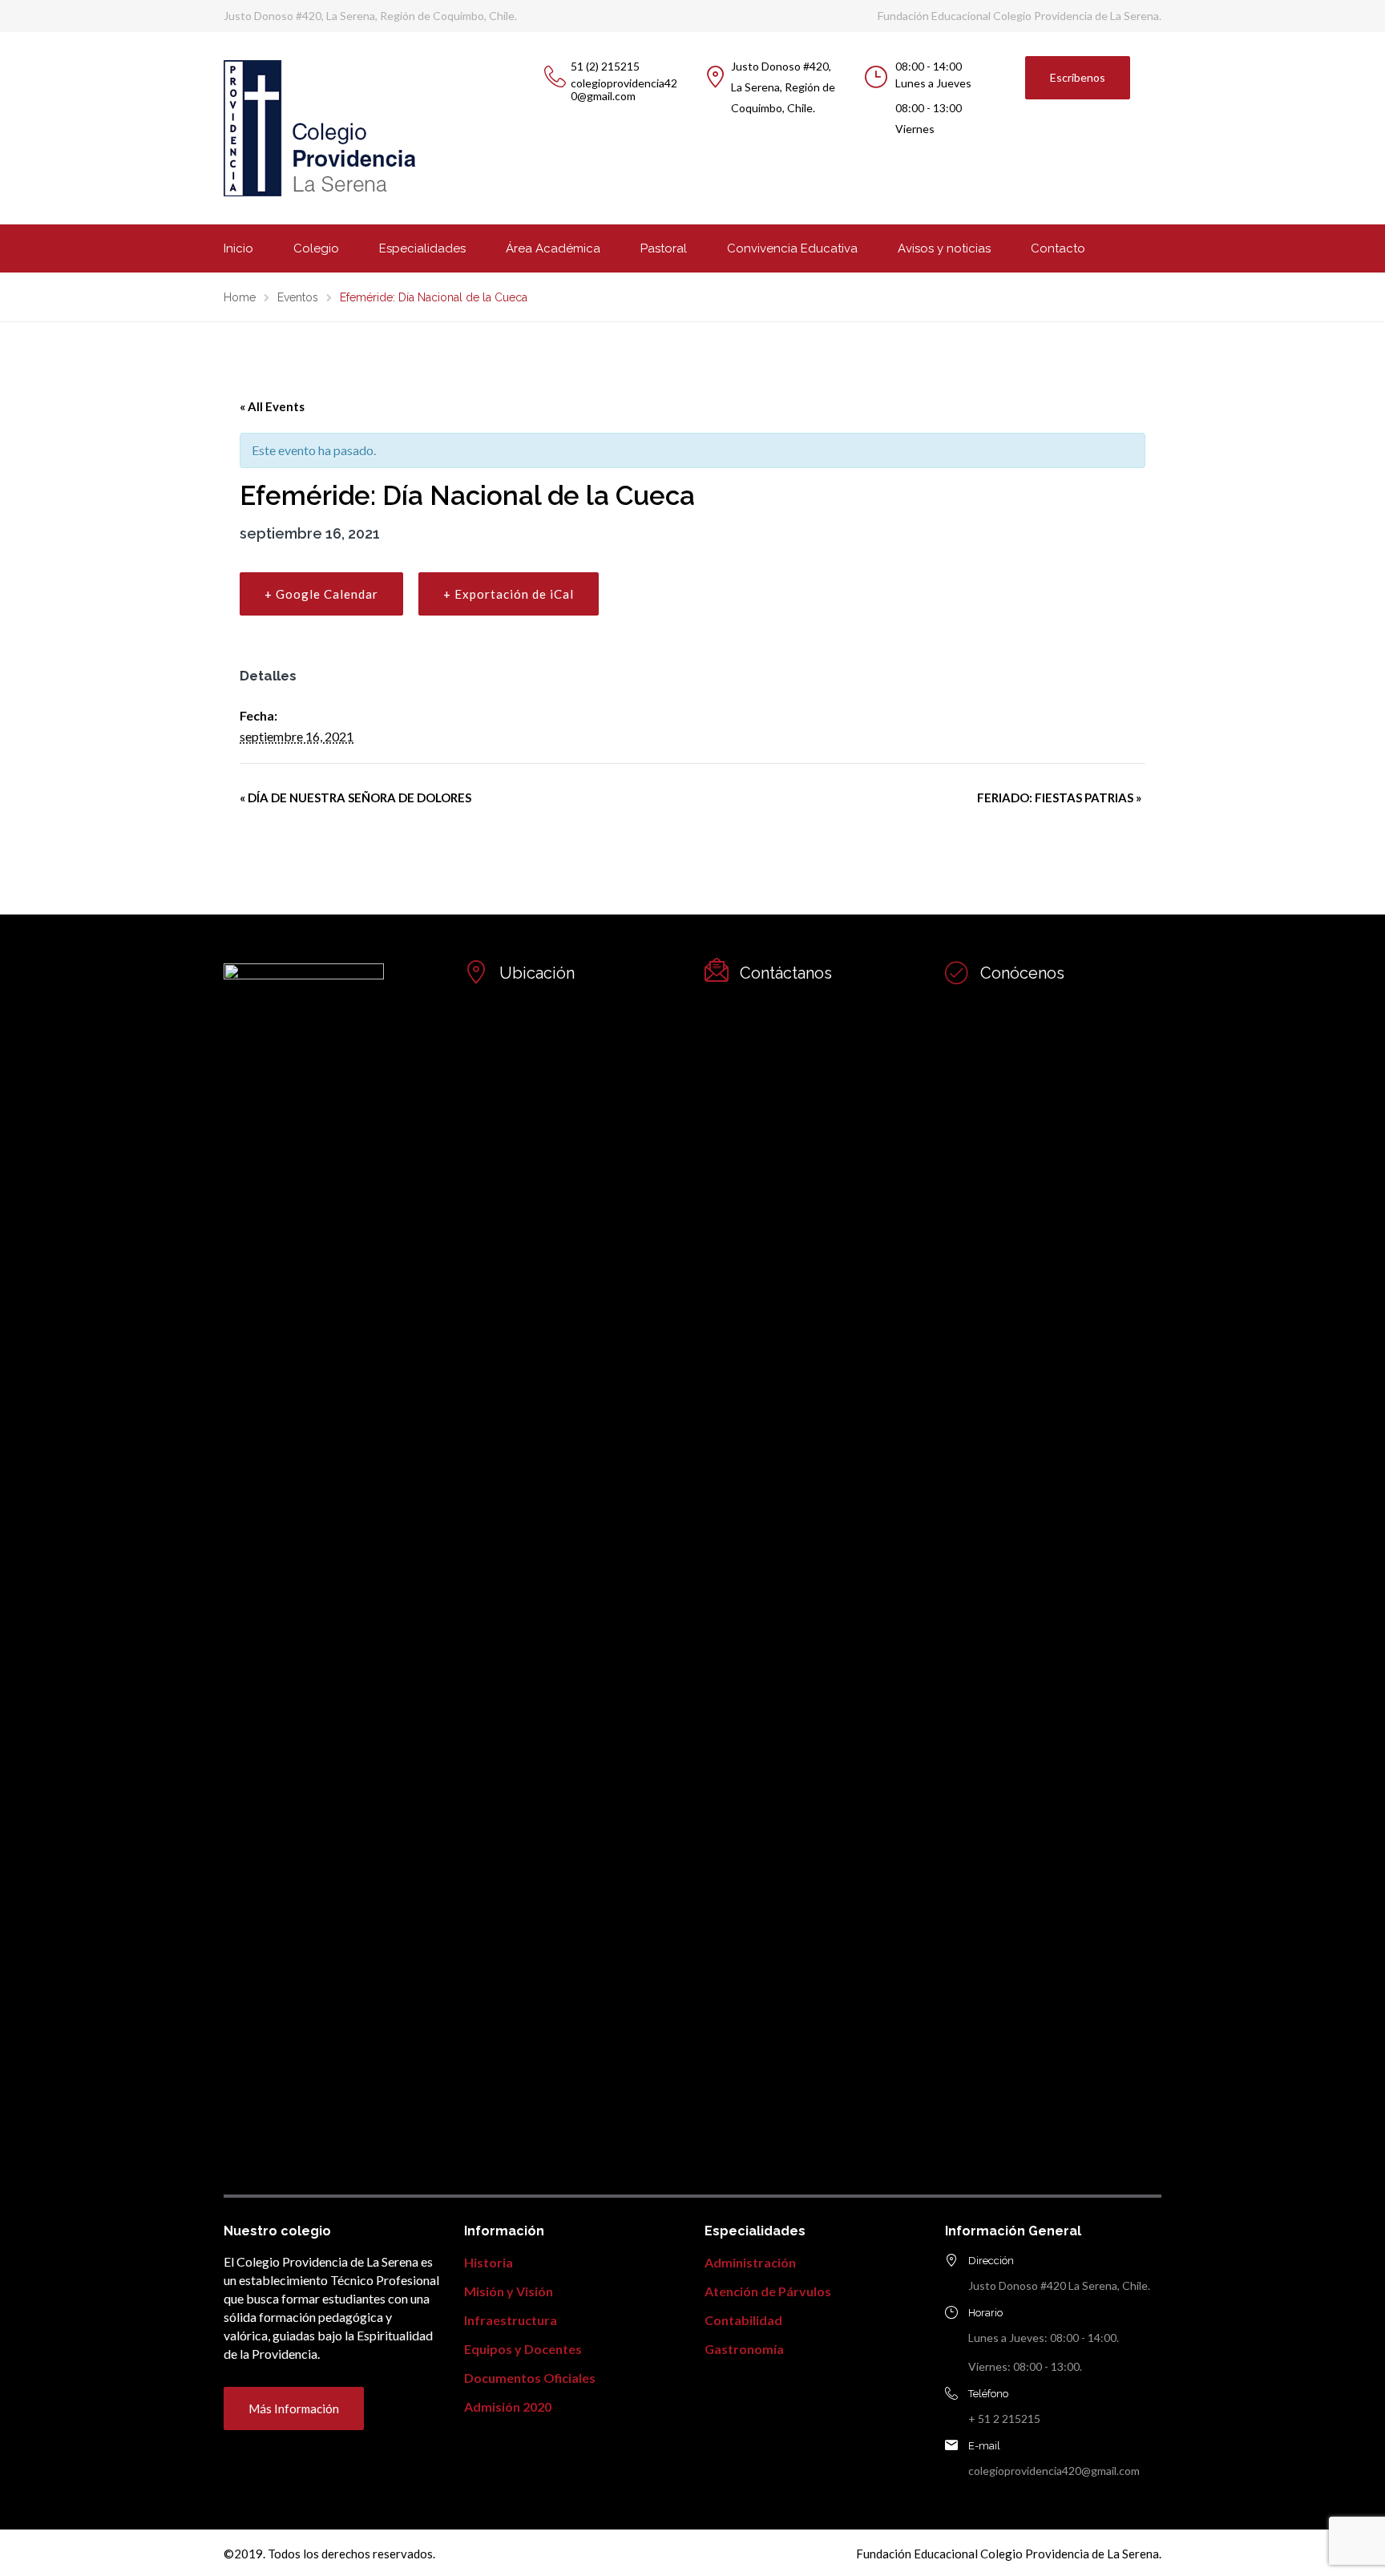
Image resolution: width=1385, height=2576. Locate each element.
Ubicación (537, 973)
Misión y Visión (509, 2291)
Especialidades (422, 248)
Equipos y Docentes (523, 2349)
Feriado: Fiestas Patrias (1059, 797)
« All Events (272, 406)
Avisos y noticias (944, 248)
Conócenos (1022, 973)
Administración (750, 2262)
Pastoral (664, 248)
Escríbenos (1078, 77)
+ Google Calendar (321, 594)
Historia (489, 2262)
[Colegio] (957, 972)
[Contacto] (476, 972)
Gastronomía (744, 2349)
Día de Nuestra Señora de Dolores (355, 797)
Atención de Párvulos (768, 2291)
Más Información (294, 2408)
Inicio (238, 248)
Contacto (1058, 248)
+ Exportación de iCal (509, 594)
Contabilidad (743, 2320)
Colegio (316, 248)
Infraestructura (511, 2320)
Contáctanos (786, 973)
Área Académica (553, 248)
